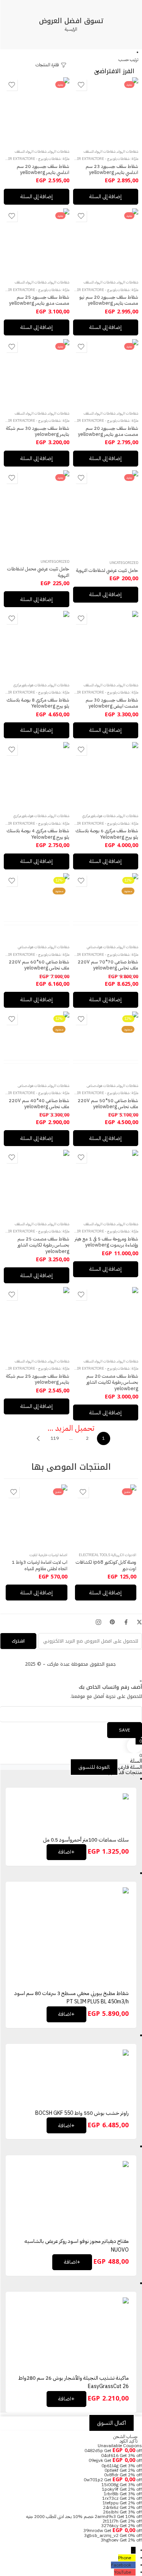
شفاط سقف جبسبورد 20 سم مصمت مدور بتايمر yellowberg (108, 431)
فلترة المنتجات (48, 65)
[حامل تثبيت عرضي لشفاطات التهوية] (106, 512)
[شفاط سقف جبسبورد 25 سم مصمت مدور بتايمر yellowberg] (37, 241)
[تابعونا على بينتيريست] (112, 1622)
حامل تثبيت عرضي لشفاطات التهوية (107, 570)
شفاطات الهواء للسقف (100, 152)
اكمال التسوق (112, 2423)
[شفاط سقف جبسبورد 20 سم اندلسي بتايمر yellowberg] (37, 110)
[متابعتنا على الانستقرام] (98, 1622)
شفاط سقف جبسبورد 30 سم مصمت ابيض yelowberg (112, 703)
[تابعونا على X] (139, 1622)
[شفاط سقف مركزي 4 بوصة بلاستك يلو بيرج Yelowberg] (37, 775)
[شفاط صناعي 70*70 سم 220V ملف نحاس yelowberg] (106, 906)
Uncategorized (124, 563)
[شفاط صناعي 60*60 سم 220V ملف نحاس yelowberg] (37, 906)
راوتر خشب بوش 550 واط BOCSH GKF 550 (82, 2113)
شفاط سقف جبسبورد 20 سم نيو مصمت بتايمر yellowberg (109, 300)
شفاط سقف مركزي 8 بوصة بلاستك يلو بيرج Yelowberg (38, 703)
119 (55, 1438)
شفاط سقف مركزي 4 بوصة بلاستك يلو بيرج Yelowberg (38, 834)
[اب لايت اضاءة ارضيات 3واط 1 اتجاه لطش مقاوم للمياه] (37, 1515)
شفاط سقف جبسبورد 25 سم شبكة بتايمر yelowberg (38, 1379)
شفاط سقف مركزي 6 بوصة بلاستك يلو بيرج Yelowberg (107, 834)
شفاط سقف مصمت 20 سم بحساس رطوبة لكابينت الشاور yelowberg (112, 1382)
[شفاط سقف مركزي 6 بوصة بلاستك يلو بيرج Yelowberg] (106, 775)
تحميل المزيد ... (71, 1428)
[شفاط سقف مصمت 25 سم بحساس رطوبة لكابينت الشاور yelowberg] (37, 1183)
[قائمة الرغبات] (81, 85)
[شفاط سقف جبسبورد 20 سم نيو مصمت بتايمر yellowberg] (106, 241)
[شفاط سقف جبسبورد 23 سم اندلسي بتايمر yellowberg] (106, 110)
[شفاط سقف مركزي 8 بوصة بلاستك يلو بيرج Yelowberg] (37, 644)
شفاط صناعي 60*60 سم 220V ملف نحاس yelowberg (39, 965)
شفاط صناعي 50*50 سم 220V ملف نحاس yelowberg (108, 1103)
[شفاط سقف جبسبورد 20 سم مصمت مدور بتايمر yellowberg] (106, 372)
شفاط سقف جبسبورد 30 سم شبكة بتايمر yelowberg (38, 431)
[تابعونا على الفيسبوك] (126, 1622)
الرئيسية (71, 29)
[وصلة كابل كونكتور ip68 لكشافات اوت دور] (106, 1515)
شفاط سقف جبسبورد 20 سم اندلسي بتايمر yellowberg (43, 169)
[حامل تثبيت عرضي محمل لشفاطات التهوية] (37, 512)
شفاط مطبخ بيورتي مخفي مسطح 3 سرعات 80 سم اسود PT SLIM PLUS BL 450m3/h (72, 1997)
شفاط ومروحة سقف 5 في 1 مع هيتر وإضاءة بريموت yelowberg (106, 1242)
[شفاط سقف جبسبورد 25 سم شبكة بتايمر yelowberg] (37, 1320)
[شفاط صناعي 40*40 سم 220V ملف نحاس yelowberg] (37, 1044)
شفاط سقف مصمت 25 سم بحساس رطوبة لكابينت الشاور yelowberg (43, 1245)
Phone (125, 2558)
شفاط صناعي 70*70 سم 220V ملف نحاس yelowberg (108, 965)
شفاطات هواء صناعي (101, 947)
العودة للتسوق (94, 1767)
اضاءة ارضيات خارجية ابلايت (48, 1555)
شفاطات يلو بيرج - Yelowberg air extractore (91, 159)
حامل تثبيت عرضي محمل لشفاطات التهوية (38, 572)
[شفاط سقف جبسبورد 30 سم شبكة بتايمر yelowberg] (37, 372)
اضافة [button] (66, 1852)
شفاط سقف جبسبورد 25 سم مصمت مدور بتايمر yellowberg (39, 300)
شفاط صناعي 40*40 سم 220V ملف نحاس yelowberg (39, 1103)
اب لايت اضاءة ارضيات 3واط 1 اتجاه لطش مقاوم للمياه (40, 1565)
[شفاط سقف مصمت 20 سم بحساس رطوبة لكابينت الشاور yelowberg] (106, 1320)
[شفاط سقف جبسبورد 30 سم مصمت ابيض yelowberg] (106, 644)
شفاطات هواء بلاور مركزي (30, 685)
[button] (106, 197)
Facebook (121, 2565)
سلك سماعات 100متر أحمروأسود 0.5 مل (86, 1840)
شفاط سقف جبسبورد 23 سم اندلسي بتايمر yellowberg (112, 169)
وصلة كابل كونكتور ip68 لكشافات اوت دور (106, 1565)
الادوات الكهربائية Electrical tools (108, 1555)
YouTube (122, 2572)
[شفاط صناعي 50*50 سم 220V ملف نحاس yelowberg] (106, 1044)
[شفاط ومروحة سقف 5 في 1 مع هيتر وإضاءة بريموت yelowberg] (106, 1183)
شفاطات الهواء (128, 152)
